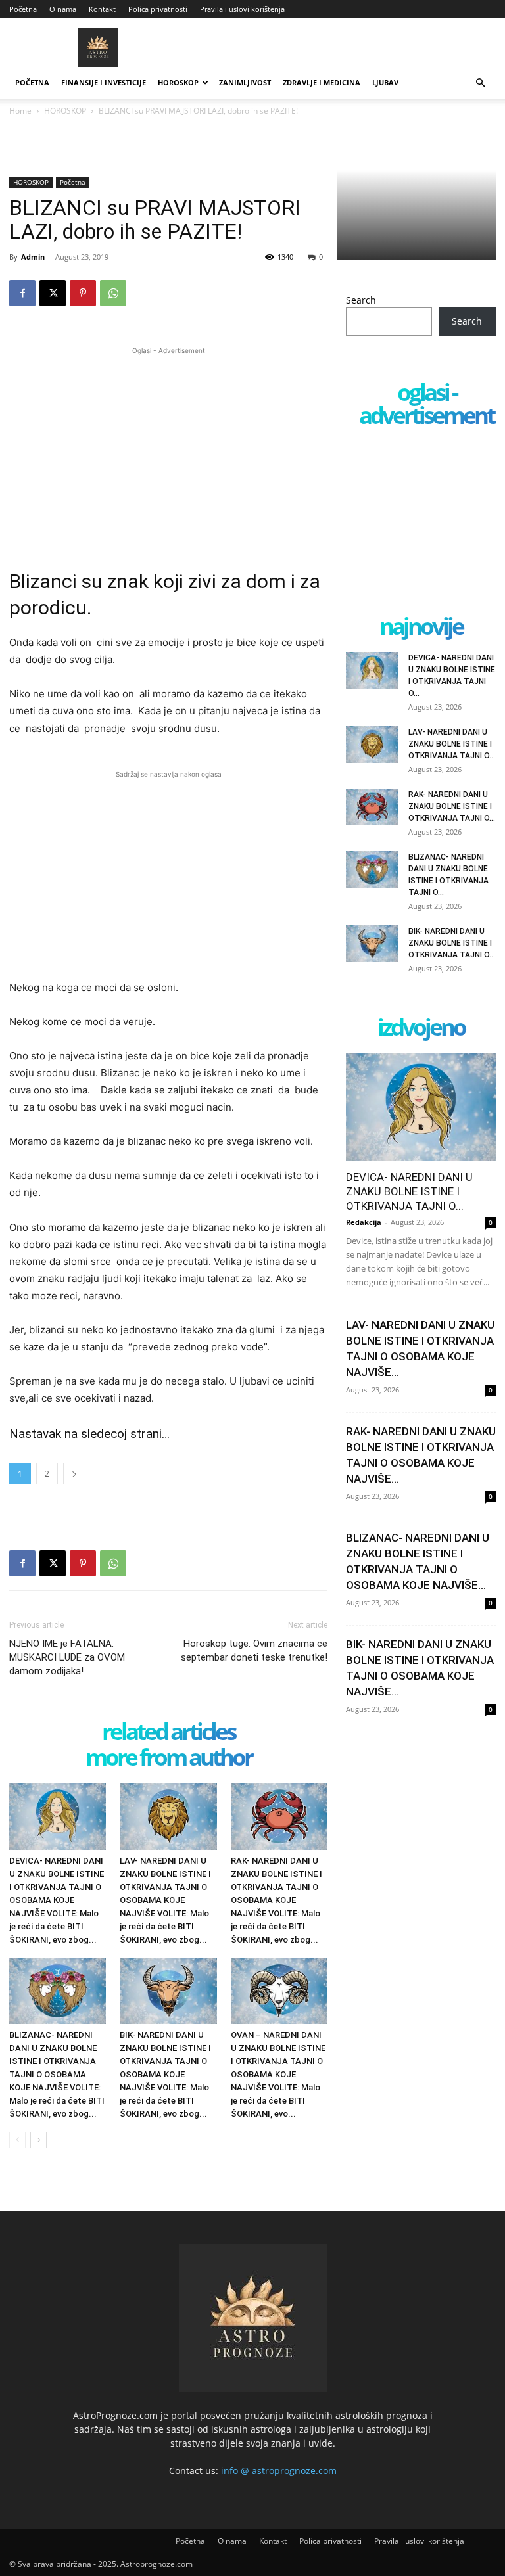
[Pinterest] (83, 293)
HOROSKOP (178, 82)
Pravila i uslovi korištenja (242, 9)
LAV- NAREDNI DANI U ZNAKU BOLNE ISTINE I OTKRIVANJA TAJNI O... (452, 744)
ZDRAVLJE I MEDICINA (322, 82)
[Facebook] (22, 293)
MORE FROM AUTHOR (169, 1758)
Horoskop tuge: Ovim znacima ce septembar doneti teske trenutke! (254, 1650)
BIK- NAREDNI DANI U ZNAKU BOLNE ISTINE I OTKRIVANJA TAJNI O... (452, 943)
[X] (53, 293)
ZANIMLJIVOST (245, 82)
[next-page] (38, 2140)
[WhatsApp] (113, 293)
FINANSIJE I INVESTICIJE (104, 82)
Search (361, 300)
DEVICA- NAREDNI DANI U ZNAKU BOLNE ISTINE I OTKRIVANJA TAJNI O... (409, 1191)
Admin (33, 257)
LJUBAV (385, 82)
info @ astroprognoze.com (279, 2471)
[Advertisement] (168, 449)
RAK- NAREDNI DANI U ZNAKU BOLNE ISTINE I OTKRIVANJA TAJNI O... (452, 806)
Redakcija (364, 1222)
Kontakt (102, 9)
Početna (23, 9)
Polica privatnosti (158, 9)
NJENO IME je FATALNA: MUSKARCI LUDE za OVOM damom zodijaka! (67, 1657)
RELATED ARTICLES (168, 1733)
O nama (63, 9)
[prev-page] (17, 2140)
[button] (480, 83)
